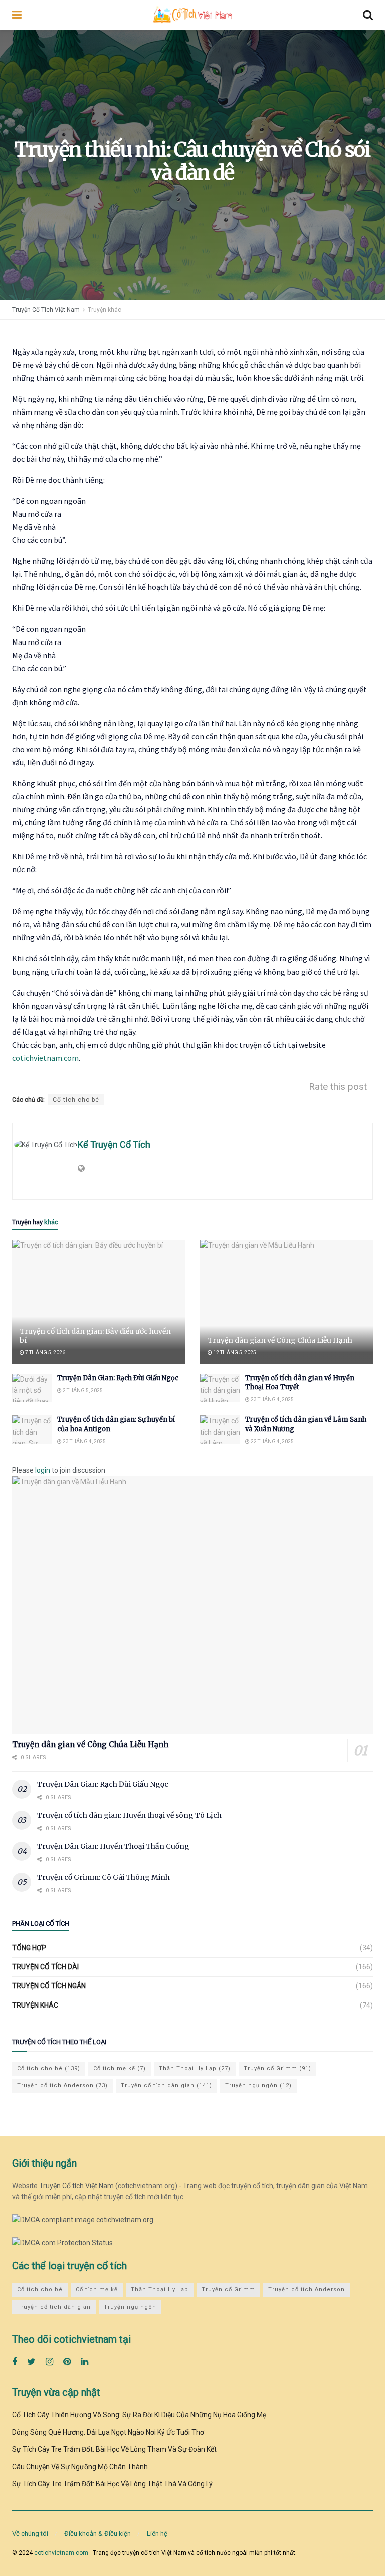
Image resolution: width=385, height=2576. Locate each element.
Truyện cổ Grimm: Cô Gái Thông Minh (104, 1877)
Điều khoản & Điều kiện (98, 2534)
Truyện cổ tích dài (45, 1967)
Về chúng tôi (30, 2534)
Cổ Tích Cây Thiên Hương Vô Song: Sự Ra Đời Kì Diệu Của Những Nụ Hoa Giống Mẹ (139, 2415)
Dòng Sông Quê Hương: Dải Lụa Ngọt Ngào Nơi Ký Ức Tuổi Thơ (108, 2432)
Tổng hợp (29, 1948)
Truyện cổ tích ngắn (49, 1986)
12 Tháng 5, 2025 (234, 1352)
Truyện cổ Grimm (277, 2068)
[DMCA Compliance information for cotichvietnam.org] (83, 2219)
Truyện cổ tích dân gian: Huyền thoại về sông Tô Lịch (129, 1815)
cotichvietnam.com (45, 1058)
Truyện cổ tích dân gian (166, 2085)
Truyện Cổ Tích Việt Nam (46, 310)
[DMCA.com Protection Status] (62, 2242)
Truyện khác (105, 310)
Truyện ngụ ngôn (258, 2085)
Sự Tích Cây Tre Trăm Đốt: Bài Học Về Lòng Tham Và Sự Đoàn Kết (114, 2449)
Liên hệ (157, 2534)
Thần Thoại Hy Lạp (195, 2068)
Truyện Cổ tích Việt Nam (76, 2186)
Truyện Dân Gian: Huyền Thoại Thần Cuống (113, 1846)
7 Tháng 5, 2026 (45, 1352)
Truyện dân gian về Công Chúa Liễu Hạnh (280, 1340)
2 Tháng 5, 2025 (82, 1390)
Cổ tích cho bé (76, 1100)
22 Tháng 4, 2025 (272, 1441)
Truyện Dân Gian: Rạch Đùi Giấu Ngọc (118, 1378)
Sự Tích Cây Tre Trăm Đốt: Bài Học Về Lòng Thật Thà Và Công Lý (112, 2484)
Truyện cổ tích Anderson (62, 2085)
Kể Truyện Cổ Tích (114, 1145)
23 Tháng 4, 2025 (272, 1399)
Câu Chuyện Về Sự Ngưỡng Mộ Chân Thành (80, 2467)
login (43, 1470)
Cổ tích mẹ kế (120, 2068)
